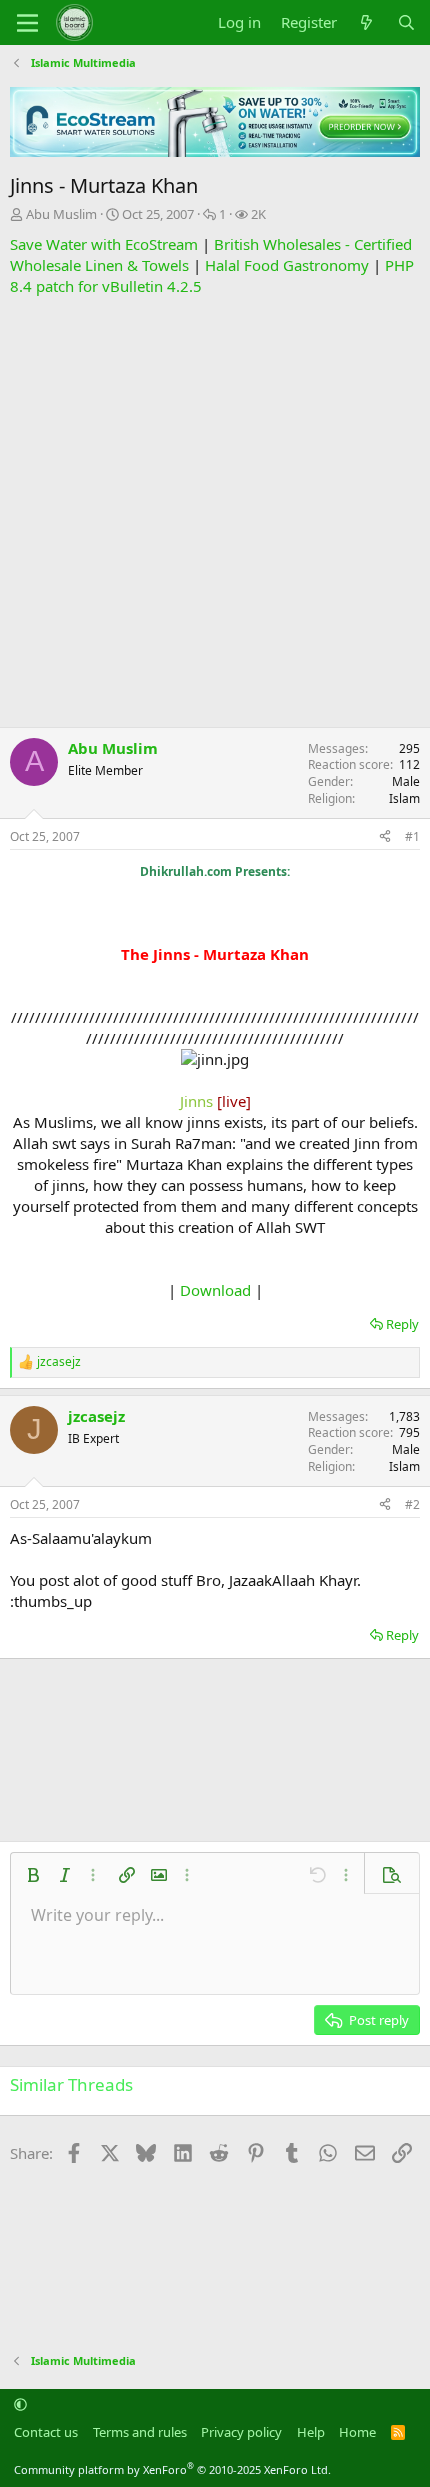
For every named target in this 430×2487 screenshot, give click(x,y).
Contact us (46, 2432)
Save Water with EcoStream (104, 244)
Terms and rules (140, 2432)
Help (311, 2432)
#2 (412, 1504)
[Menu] (27, 23)
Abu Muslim (61, 214)
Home (357, 2432)
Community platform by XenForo (172, 2469)
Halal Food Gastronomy (287, 265)
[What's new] (366, 22)
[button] (33, 1875)
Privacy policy (241, 2432)
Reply (402, 1324)
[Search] (406, 22)
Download (215, 1290)
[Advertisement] (215, 512)
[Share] (385, 837)
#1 (412, 836)
